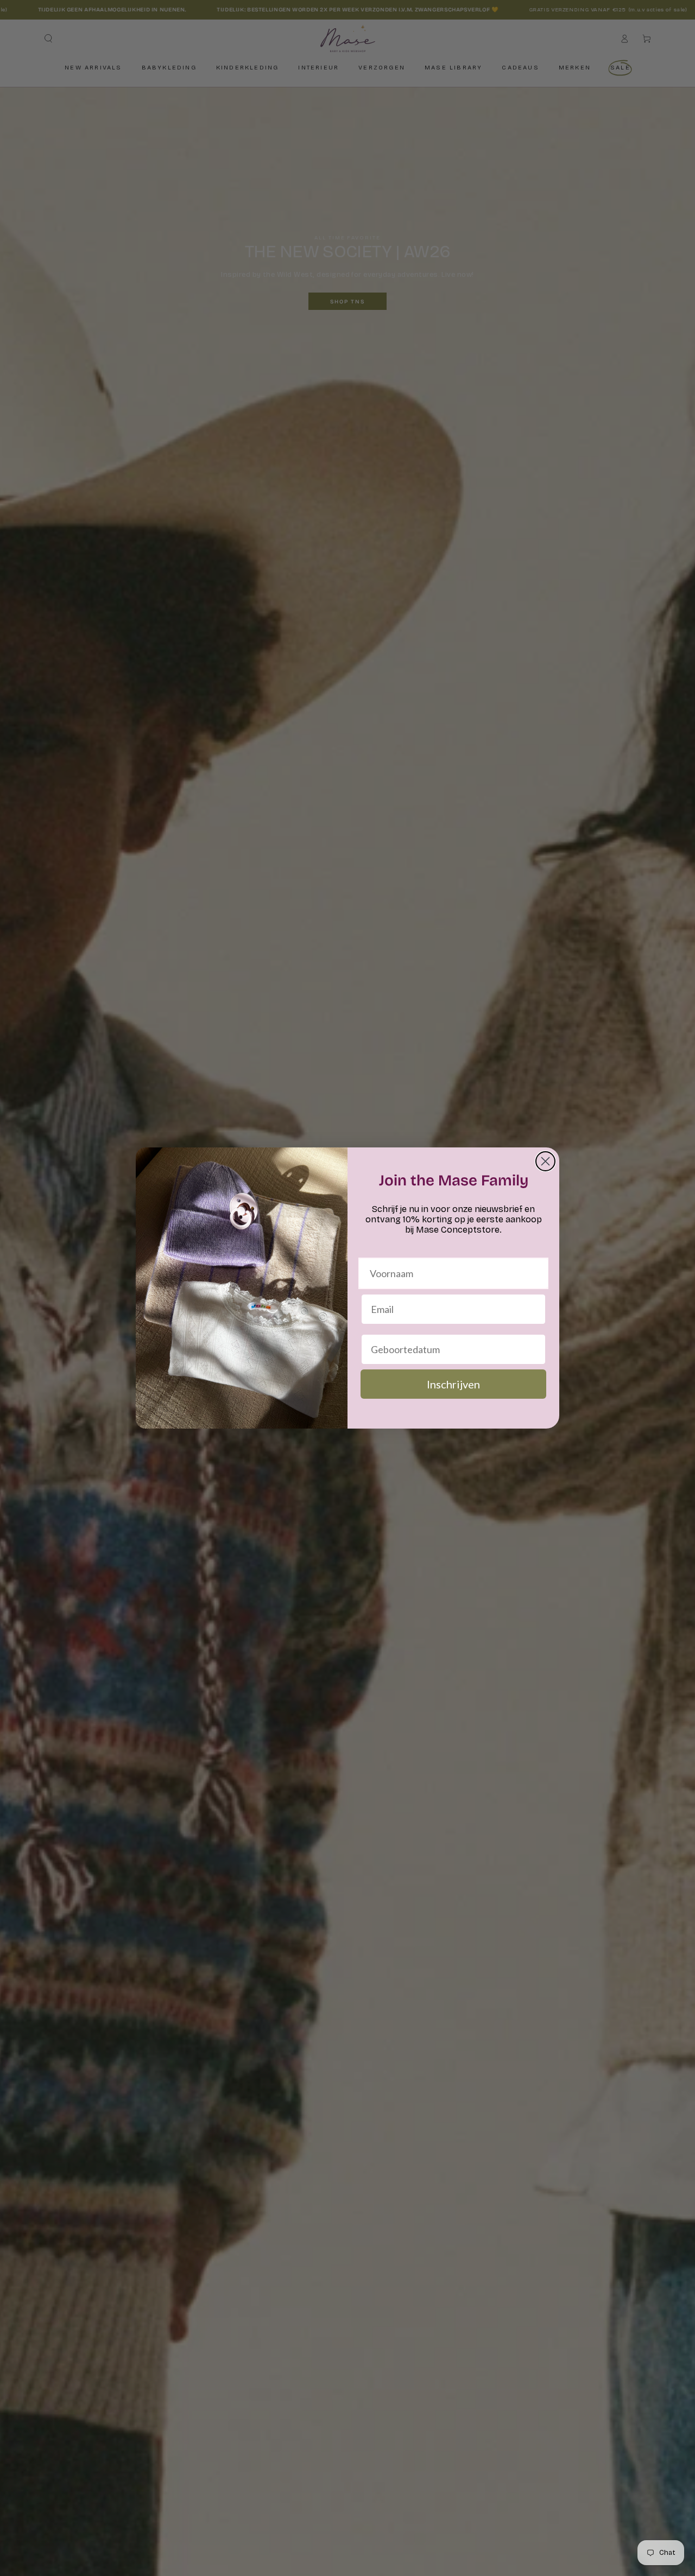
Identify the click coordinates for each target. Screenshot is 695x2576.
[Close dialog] (545, 1161)
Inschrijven (453, 1384)
